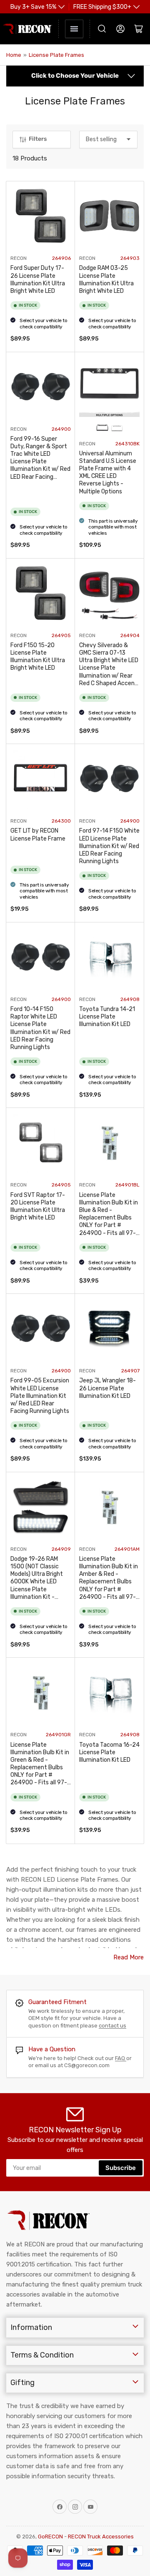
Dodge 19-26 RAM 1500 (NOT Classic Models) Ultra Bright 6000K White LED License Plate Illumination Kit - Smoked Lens (37, 1582)
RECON (19, 258)
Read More (129, 1957)
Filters (38, 139)
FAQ (121, 2058)
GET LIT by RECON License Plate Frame (38, 835)
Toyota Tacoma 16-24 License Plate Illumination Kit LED (109, 1752)
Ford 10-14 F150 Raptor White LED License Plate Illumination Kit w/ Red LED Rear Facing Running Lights (40, 1028)
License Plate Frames (56, 55)
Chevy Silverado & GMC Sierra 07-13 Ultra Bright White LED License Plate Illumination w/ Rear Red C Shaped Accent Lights (109, 668)
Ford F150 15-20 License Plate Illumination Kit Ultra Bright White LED (38, 657)
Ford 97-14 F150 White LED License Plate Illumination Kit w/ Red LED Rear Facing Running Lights (109, 846)
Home (14, 55)
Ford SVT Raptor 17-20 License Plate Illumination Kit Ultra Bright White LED (38, 1207)
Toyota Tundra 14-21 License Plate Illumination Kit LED (107, 1017)
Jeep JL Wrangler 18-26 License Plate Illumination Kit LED (107, 1388)
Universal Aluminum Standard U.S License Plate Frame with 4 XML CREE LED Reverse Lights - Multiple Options (108, 473)
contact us (112, 2026)
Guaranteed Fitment (57, 2002)
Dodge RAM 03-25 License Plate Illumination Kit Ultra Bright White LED (106, 279)
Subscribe (121, 2168)
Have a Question (52, 2049)
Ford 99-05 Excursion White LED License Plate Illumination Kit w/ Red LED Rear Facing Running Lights (40, 1396)
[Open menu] (74, 29)
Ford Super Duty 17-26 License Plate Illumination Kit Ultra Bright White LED (38, 279)
